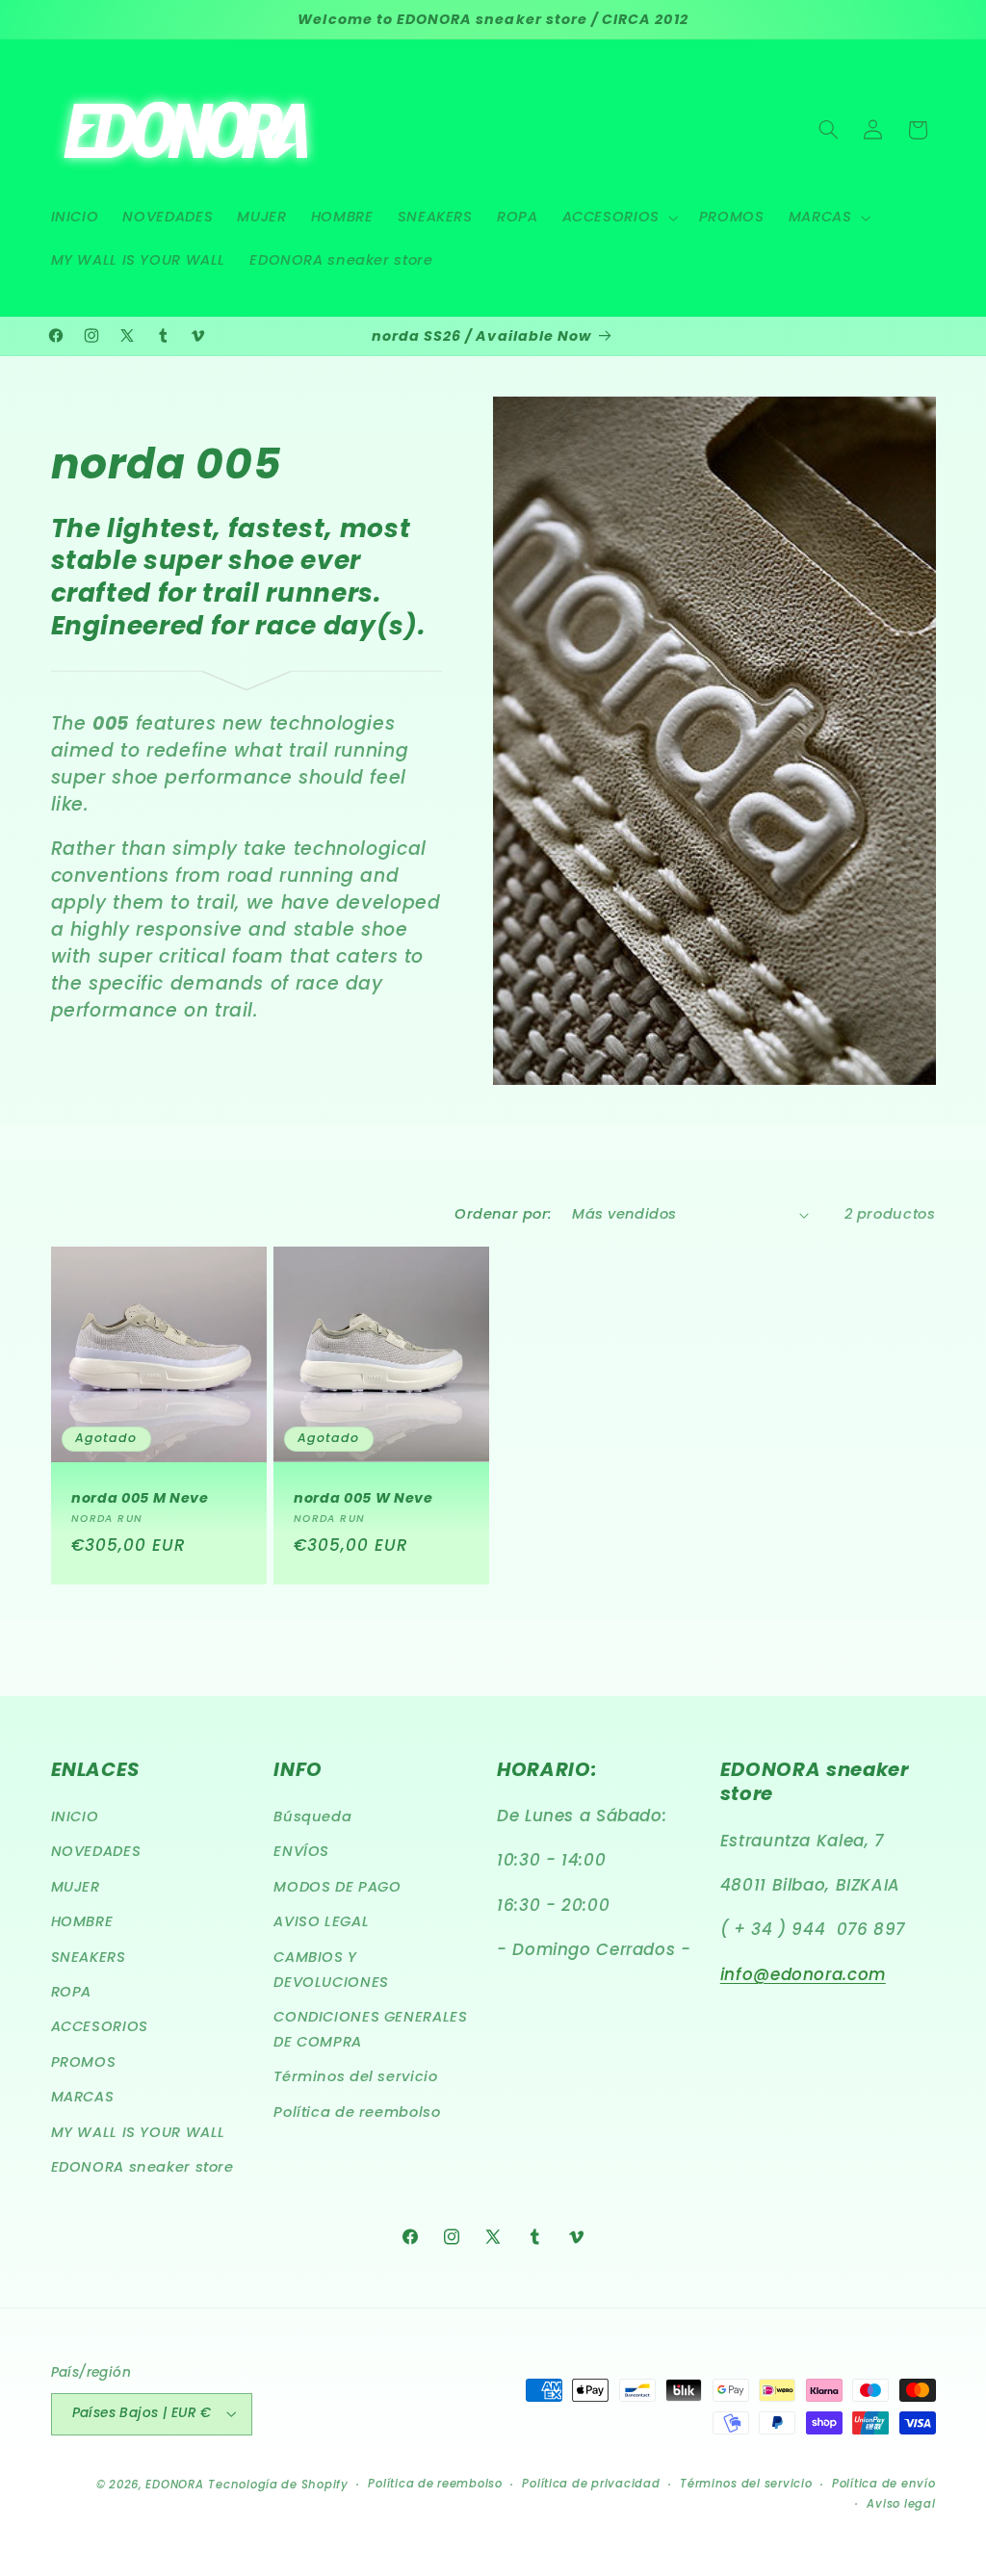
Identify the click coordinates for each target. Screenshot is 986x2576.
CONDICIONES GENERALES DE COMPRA (370, 2029)
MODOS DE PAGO (337, 1887)
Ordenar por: (503, 1214)
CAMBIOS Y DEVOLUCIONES (331, 1970)
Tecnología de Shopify (278, 2485)
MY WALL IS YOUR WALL (139, 2132)
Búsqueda (312, 1816)
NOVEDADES (96, 1851)
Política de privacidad (591, 2484)
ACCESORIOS (100, 2026)
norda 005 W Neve (363, 1498)
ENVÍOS (301, 1851)
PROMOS (84, 2062)
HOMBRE (82, 1921)
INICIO (75, 1816)
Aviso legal (901, 2504)
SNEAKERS (89, 1957)
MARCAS (83, 2097)
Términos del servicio (355, 2076)
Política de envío (884, 2484)
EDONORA (174, 2485)
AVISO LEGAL (321, 1921)
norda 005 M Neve (140, 1498)
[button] (618, 218)
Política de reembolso (357, 2112)
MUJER (76, 1887)
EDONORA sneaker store (143, 2167)
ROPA (72, 1992)
